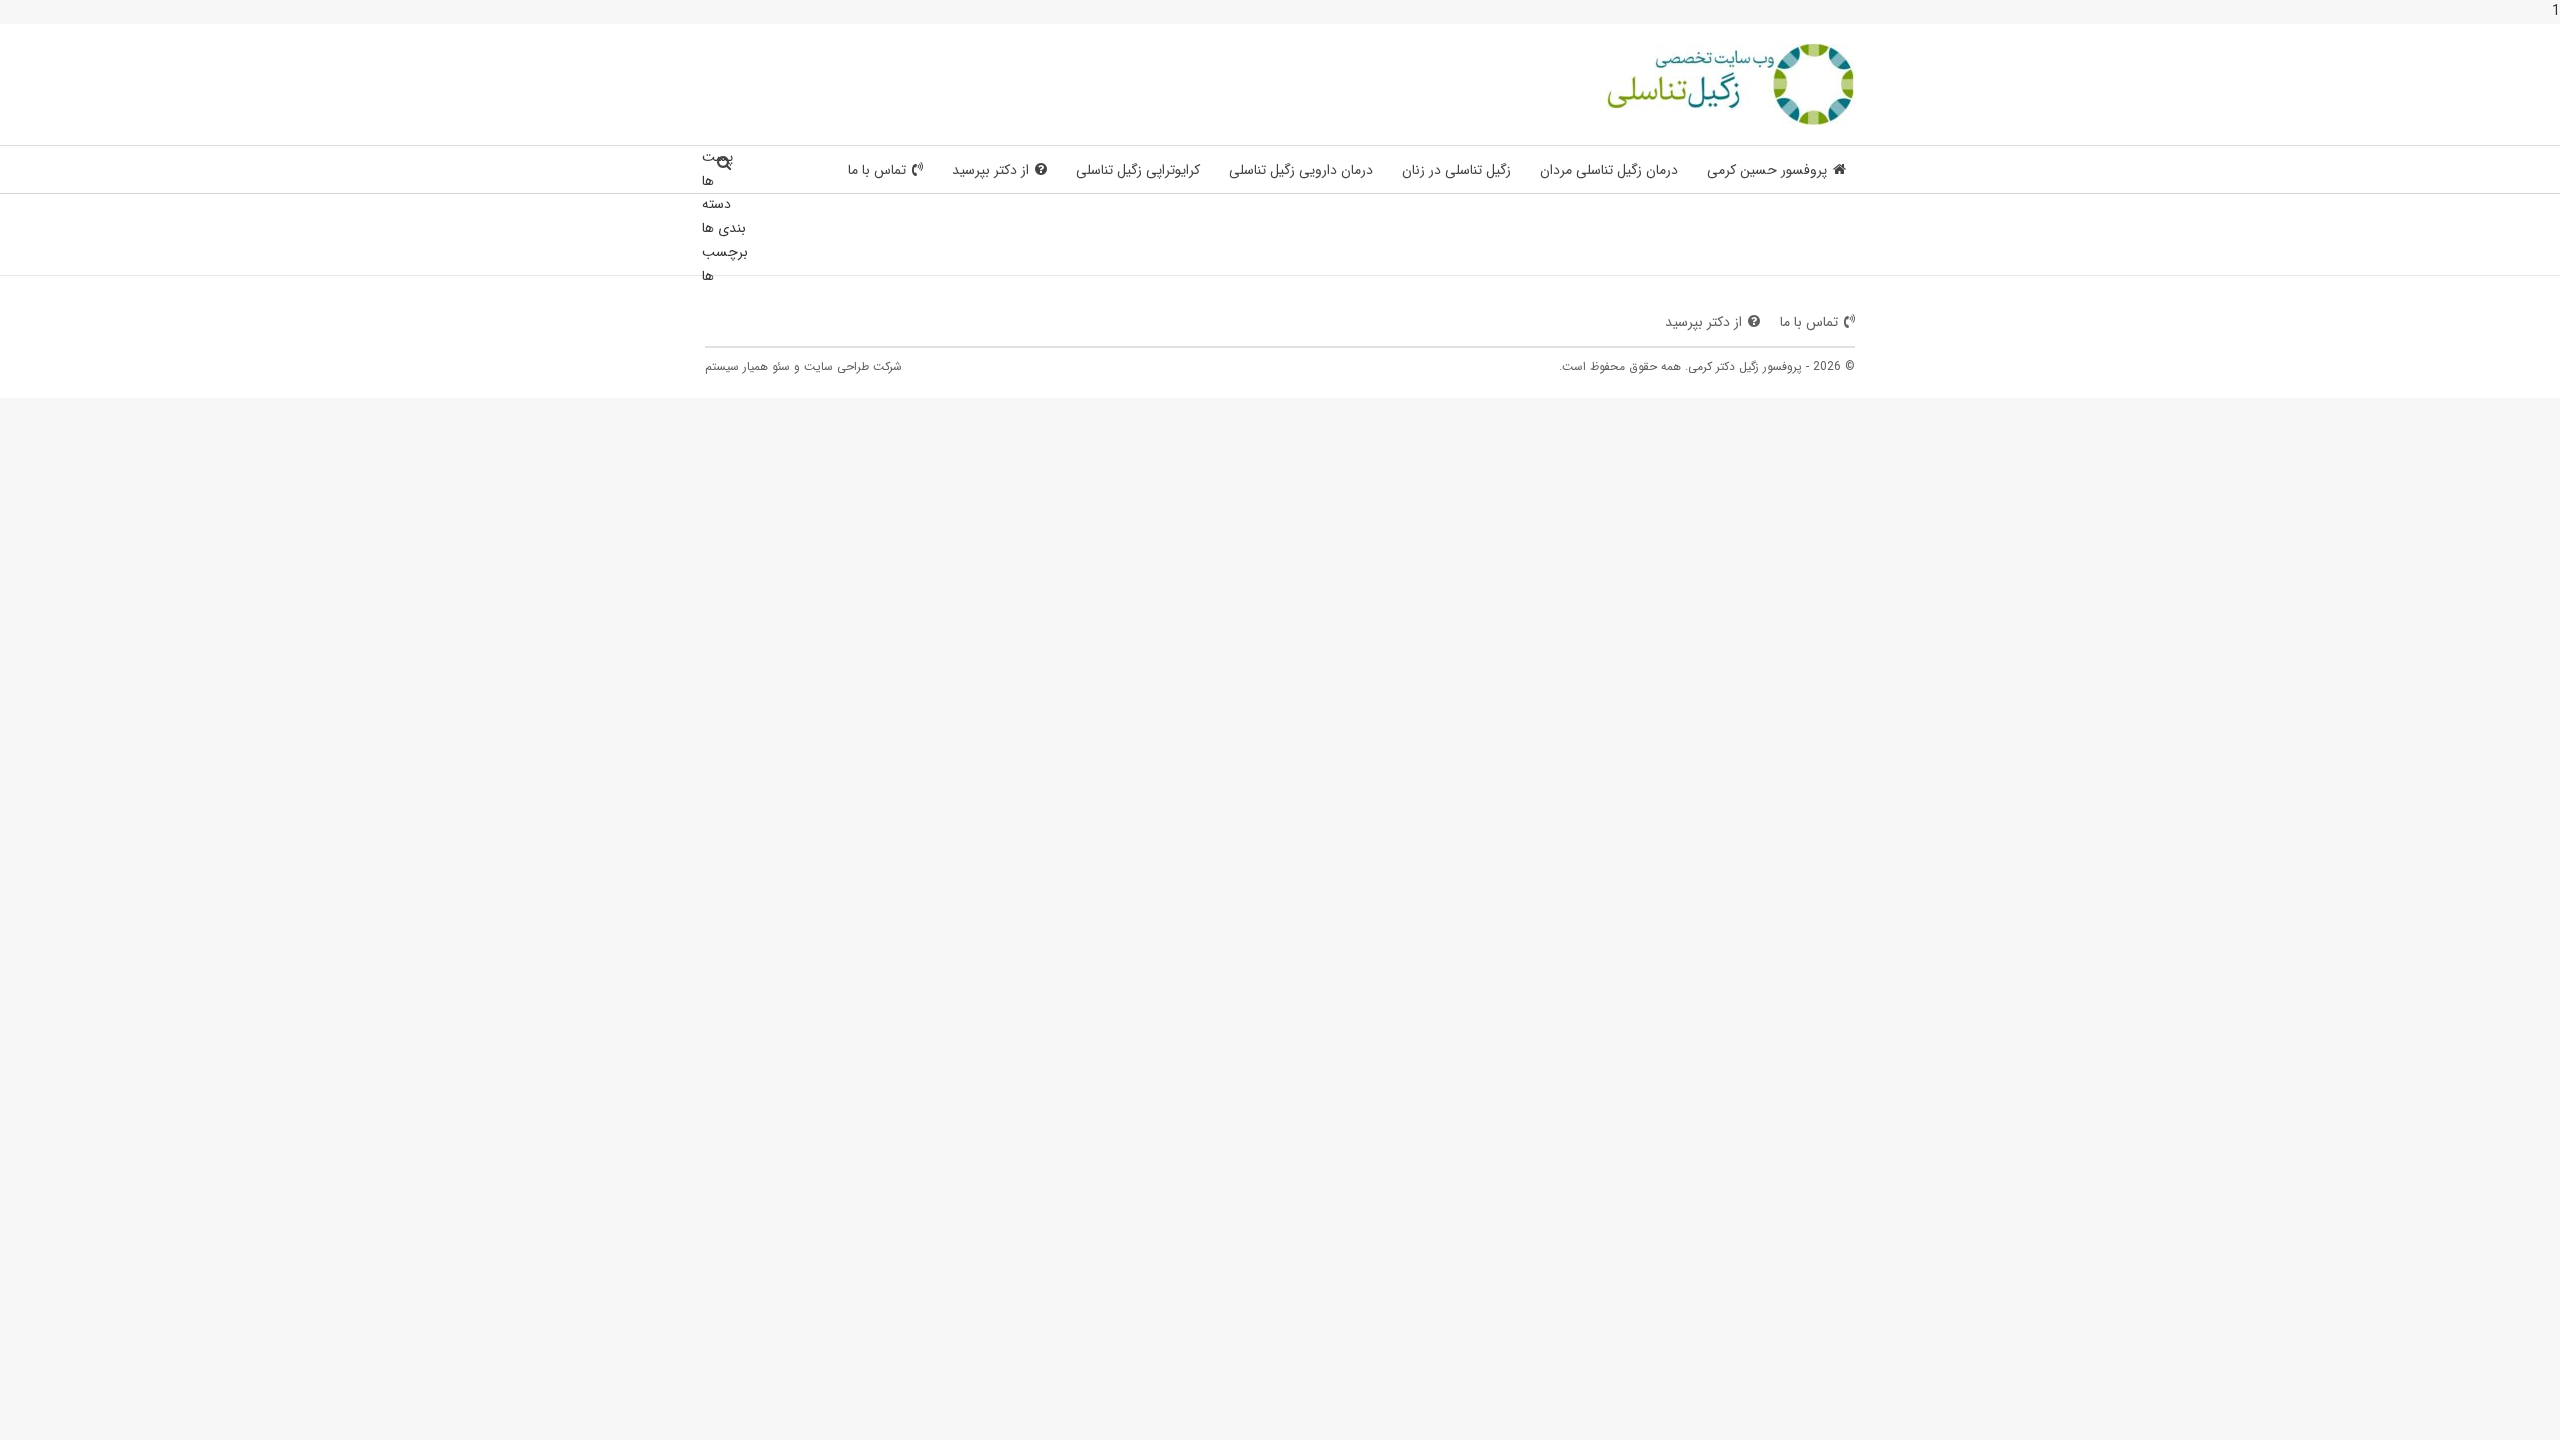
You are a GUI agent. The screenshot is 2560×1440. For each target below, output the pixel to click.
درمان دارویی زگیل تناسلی (1301, 170)
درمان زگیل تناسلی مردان (1609, 170)
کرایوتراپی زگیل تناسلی (1138, 170)
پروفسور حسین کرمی (1767, 170)
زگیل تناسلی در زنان (1456, 170)
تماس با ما (877, 170)
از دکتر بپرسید (990, 170)
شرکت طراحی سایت (853, 366)
